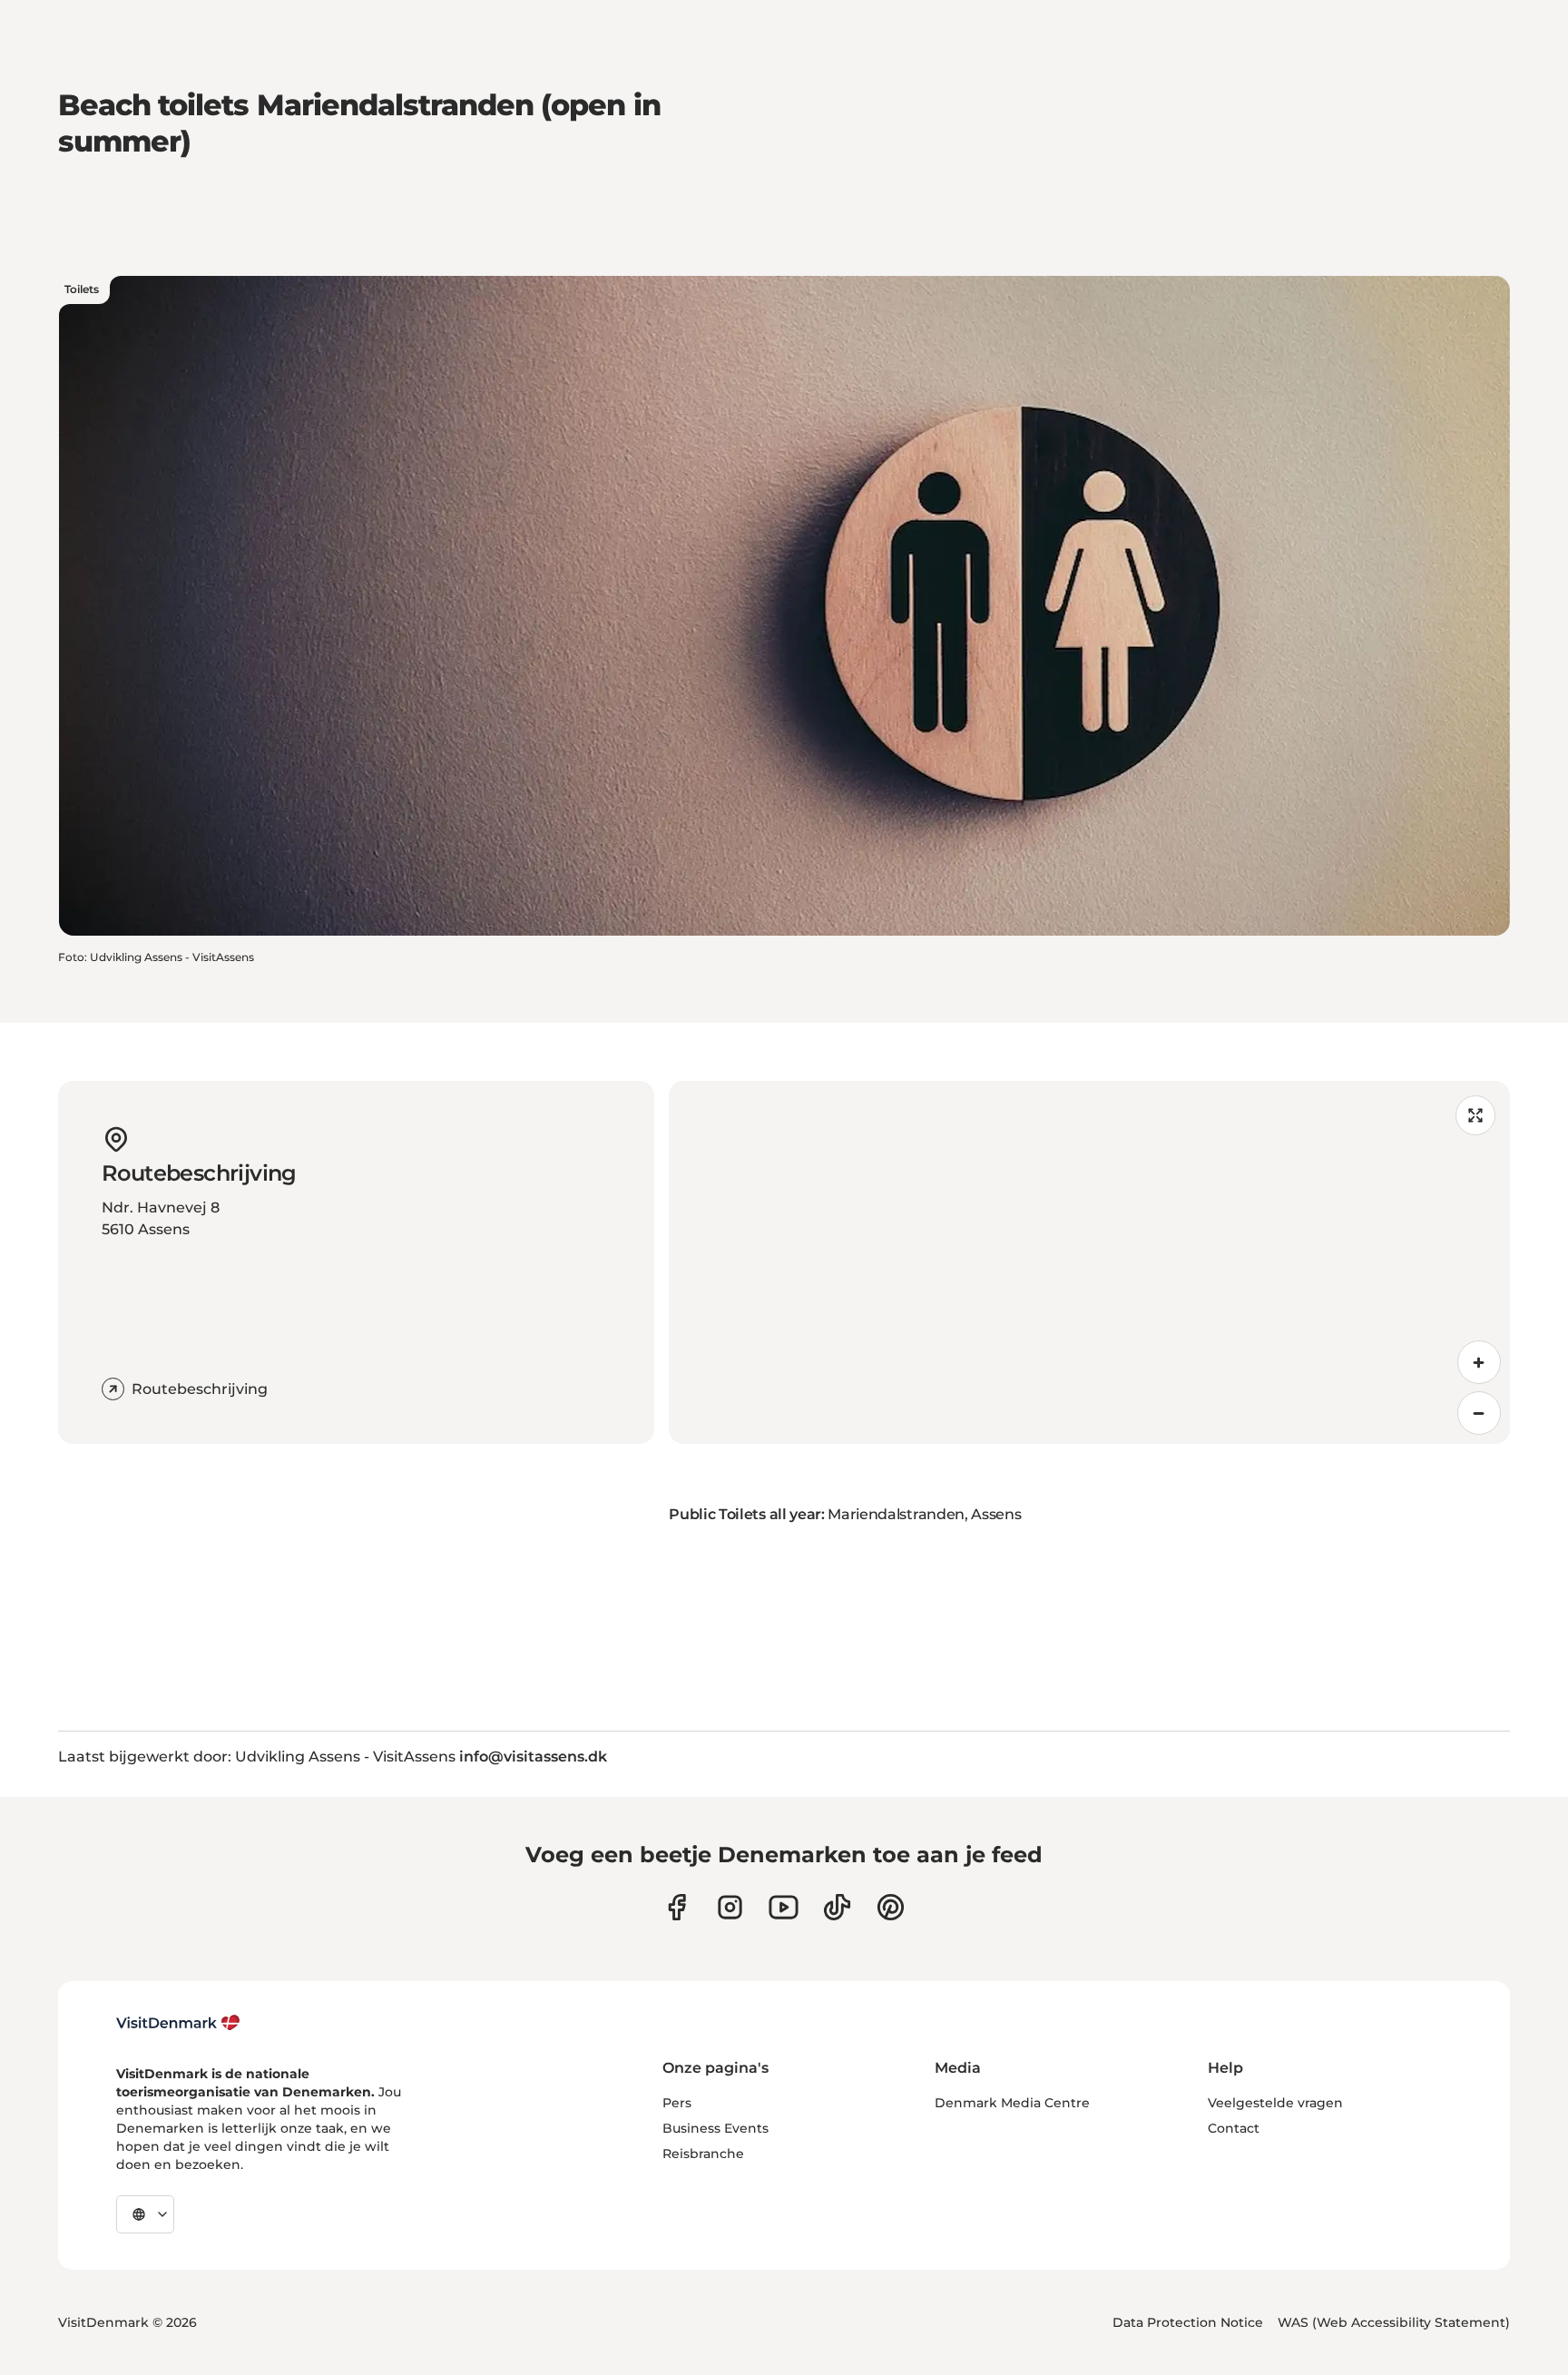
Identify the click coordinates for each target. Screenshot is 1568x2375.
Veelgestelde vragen (1275, 2103)
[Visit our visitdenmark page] (784, 1907)
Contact (1234, 2128)
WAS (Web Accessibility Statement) (1394, 2322)
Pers (677, 2103)
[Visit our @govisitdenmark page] (837, 1907)
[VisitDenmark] (178, 2023)
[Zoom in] (1479, 1362)
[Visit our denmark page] (676, 1907)
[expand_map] (1475, 1115)
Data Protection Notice (1188, 2322)
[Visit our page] (730, 1907)
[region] (1089, 1262)
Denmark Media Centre (1012, 2103)
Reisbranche (703, 2154)
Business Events (715, 2128)
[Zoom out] (1479, 1413)
